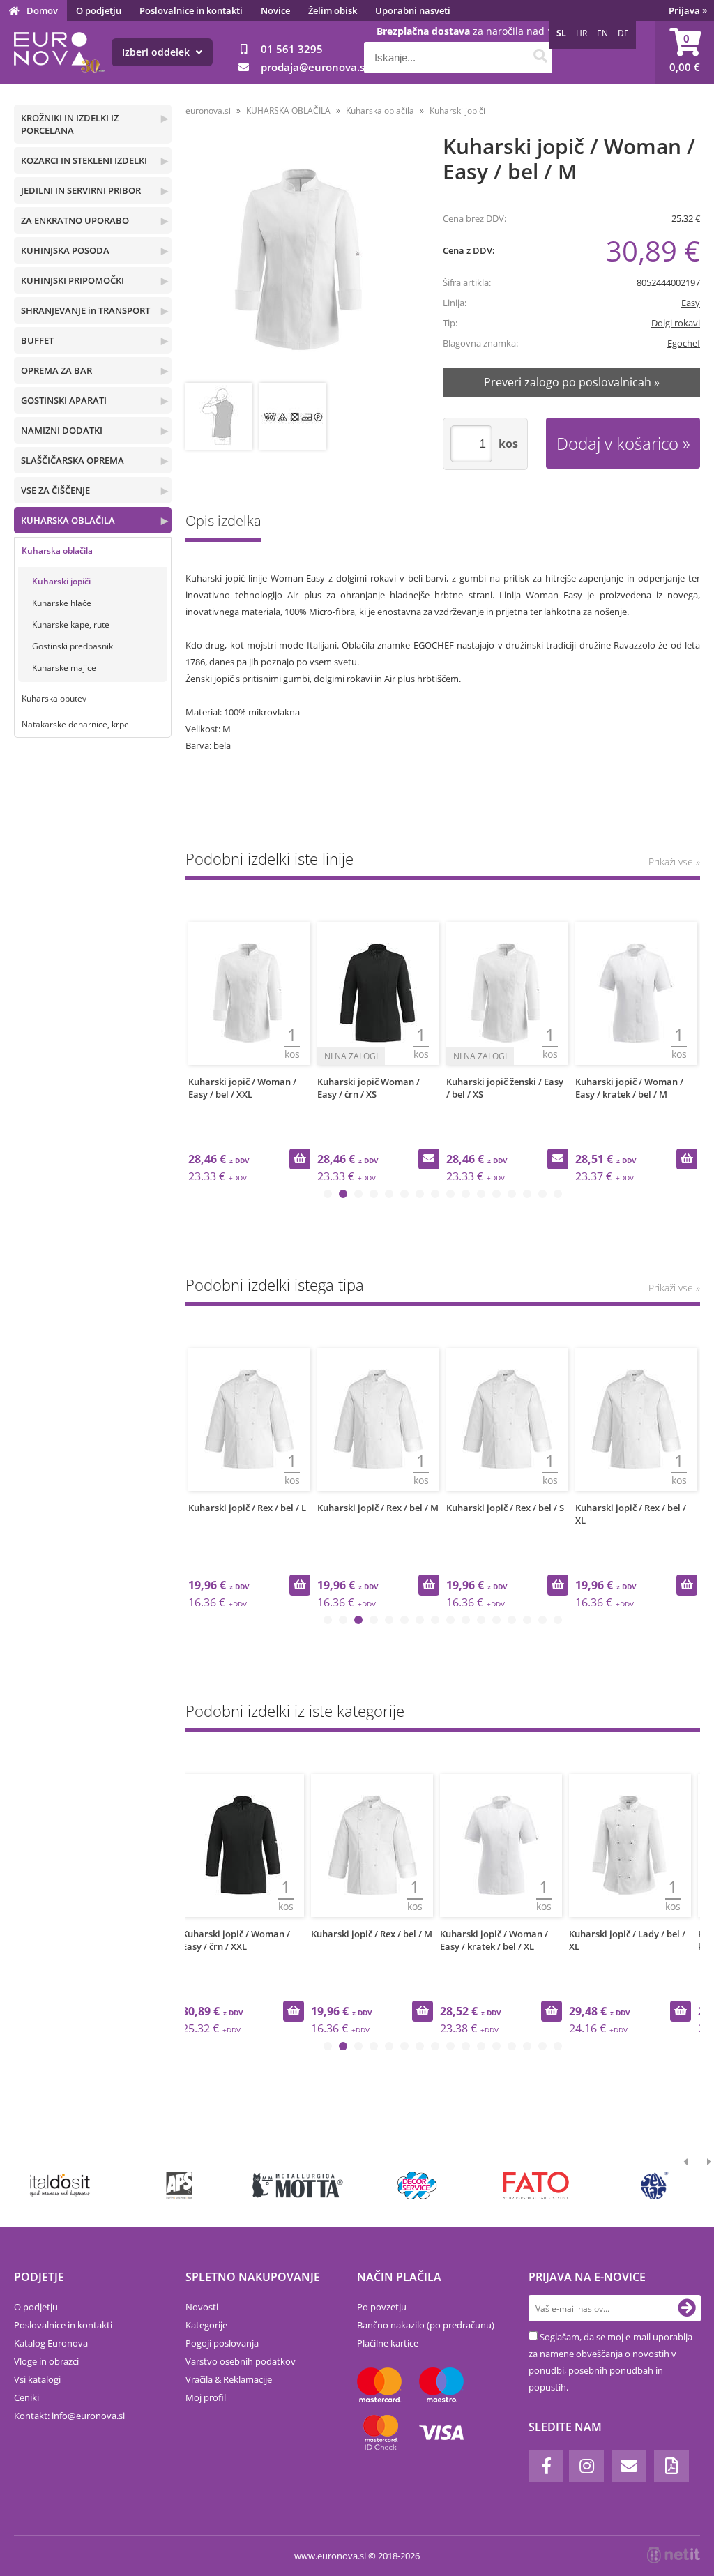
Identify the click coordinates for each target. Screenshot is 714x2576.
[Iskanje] (540, 58)
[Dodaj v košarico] (300, 1159)
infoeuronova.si (88, 2416)
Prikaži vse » (674, 862)
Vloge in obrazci (46, 2361)
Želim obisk (333, 10)
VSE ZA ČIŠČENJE (55, 490)
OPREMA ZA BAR (56, 370)
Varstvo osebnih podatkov (241, 2361)
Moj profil (206, 2397)
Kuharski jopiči (61, 581)
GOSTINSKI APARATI (64, 400)
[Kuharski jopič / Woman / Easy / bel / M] (301, 260)
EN (602, 33)
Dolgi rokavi (676, 323)
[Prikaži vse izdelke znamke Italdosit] (61, 2185)
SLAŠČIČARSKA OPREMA (73, 460)
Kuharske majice (64, 668)
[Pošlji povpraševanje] (429, 1159)
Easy (691, 303)
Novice (275, 10)
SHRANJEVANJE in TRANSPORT (85, 310)
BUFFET (37, 340)
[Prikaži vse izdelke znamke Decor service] (417, 2185)
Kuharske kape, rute (71, 624)
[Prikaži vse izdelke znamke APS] (179, 2185)
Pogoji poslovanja (222, 2343)
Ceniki (26, 2397)
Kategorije (206, 2325)
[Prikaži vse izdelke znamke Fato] (536, 2185)
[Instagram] (586, 2466)
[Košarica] (685, 52)
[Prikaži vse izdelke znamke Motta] (298, 2185)
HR (582, 33)
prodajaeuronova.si (314, 67)
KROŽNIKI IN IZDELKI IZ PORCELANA (70, 124)
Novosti (202, 2307)
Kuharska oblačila (57, 551)
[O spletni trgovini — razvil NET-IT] (674, 2555)
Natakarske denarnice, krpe (75, 724)
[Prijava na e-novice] (687, 2308)
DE (623, 33)
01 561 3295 (292, 49)
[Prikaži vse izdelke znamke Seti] (655, 2185)
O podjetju (99, 10)
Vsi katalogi (37, 2379)
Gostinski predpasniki (74, 646)
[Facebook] (546, 2466)
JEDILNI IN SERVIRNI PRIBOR (81, 190)
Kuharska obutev (54, 698)
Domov (42, 10)
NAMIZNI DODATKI (62, 430)
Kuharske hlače (62, 603)
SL (561, 33)
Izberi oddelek (157, 52)
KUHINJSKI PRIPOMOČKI (73, 280)
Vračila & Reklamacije (229, 2379)
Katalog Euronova (51, 2343)
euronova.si (208, 111)
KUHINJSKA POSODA (65, 250)
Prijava (688, 10)
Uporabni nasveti (413, 10)
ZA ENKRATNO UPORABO (75, 220)
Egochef (684, 343)
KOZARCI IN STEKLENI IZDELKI (84, 160)
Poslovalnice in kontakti (191, 10)
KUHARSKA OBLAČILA (68, 520)
